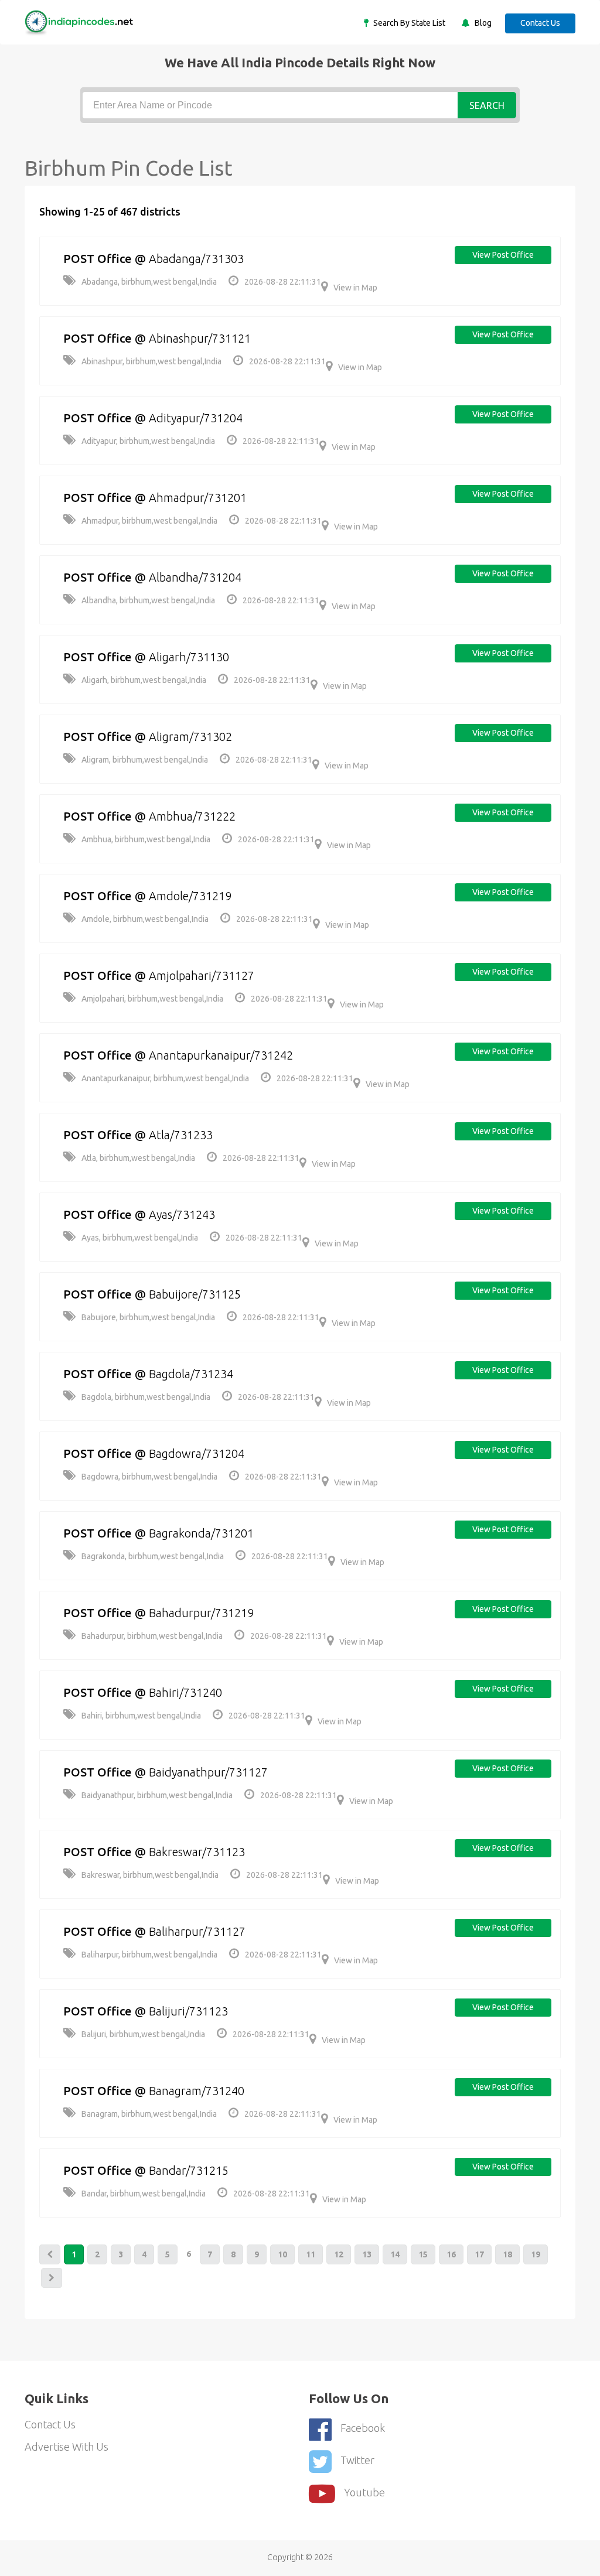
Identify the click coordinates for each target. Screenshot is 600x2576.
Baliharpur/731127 (197, 1931)
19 (536, 2254)
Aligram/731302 (190, 737)
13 (367, 2254)
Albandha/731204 (195, 577)
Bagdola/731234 (191, 1374)
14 (395, 2254)
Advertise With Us (67, 2447)
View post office (503, 255)
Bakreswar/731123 (197, 1852)
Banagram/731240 (197, 2091)
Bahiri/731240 (185, 1692)
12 (339, 2254)
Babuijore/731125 (195, 1294)
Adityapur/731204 (196, 418)
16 (451, 2254)
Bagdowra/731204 (197, 1453)
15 (423, 2254)
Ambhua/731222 (192, 816)
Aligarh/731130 (189, 657)
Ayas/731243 (182, 1214)
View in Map (355, 288)
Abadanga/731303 (196, 259)
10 (282, 2254)
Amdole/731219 (190, 896)
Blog (482, 23)
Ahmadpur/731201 (198, 498)
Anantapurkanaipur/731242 (221, 1055)
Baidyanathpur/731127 (208, 1772)
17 (479, 2254)
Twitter (357, 2460)
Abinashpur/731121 (200, 338)
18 (507, 2254)
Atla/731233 (181, 1135)
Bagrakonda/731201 (201, 1533)
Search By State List (408, 23)
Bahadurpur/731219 (201, 1613)
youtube (364, 2492)
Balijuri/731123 (188, 2011)
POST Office (98, 259)
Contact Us (540, 23)
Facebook (363, 2428)
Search (487, 105)
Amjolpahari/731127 (202, 976)
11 (311, 2254)
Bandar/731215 (189, 2170)
